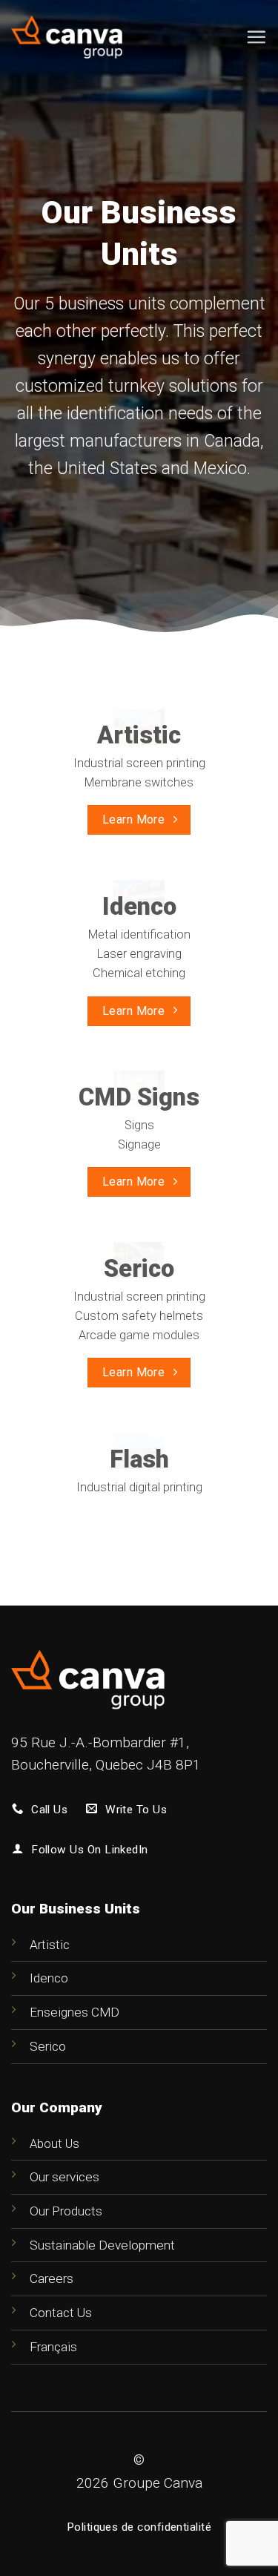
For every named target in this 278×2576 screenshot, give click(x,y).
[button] (256, 37)
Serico (48, 2046)
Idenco (49, 1978)
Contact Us (61, 2313)
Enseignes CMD (75, 2012)
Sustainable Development (102, 2245)
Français (53, 2347)
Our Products (66, 2211)
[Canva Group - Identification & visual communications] (67, 37)
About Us (54, 2144)
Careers (52, 2278)
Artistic (50, 1945)
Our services (64, 2177)
